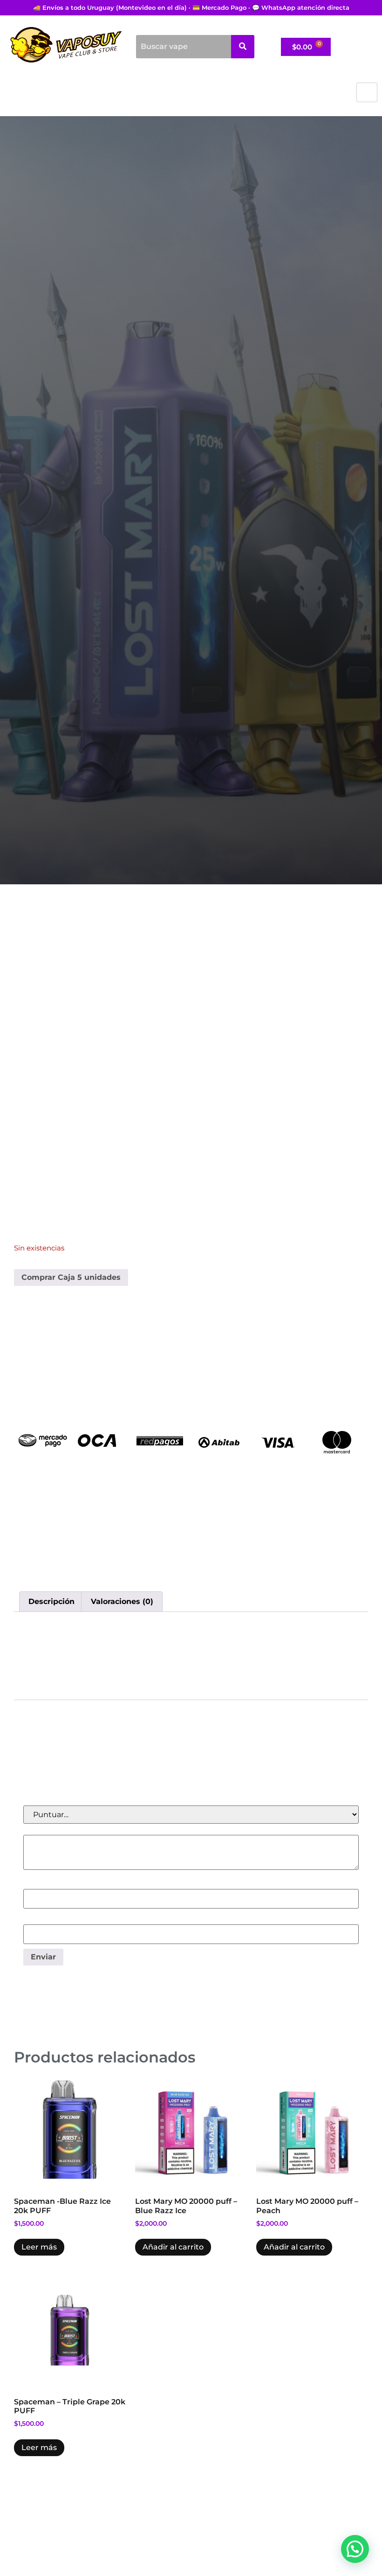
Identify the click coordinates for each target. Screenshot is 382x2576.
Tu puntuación (53, 1800)
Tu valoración (50, 1830)
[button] (355, 2549)
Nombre (41, 1884)
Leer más (39, 2247)
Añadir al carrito (173, 2247)
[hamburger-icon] (367, 92)
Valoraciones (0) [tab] (122, 1601)
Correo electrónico (60, 1919)
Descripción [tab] (51, 1601)
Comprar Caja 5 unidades (71, 1277)
